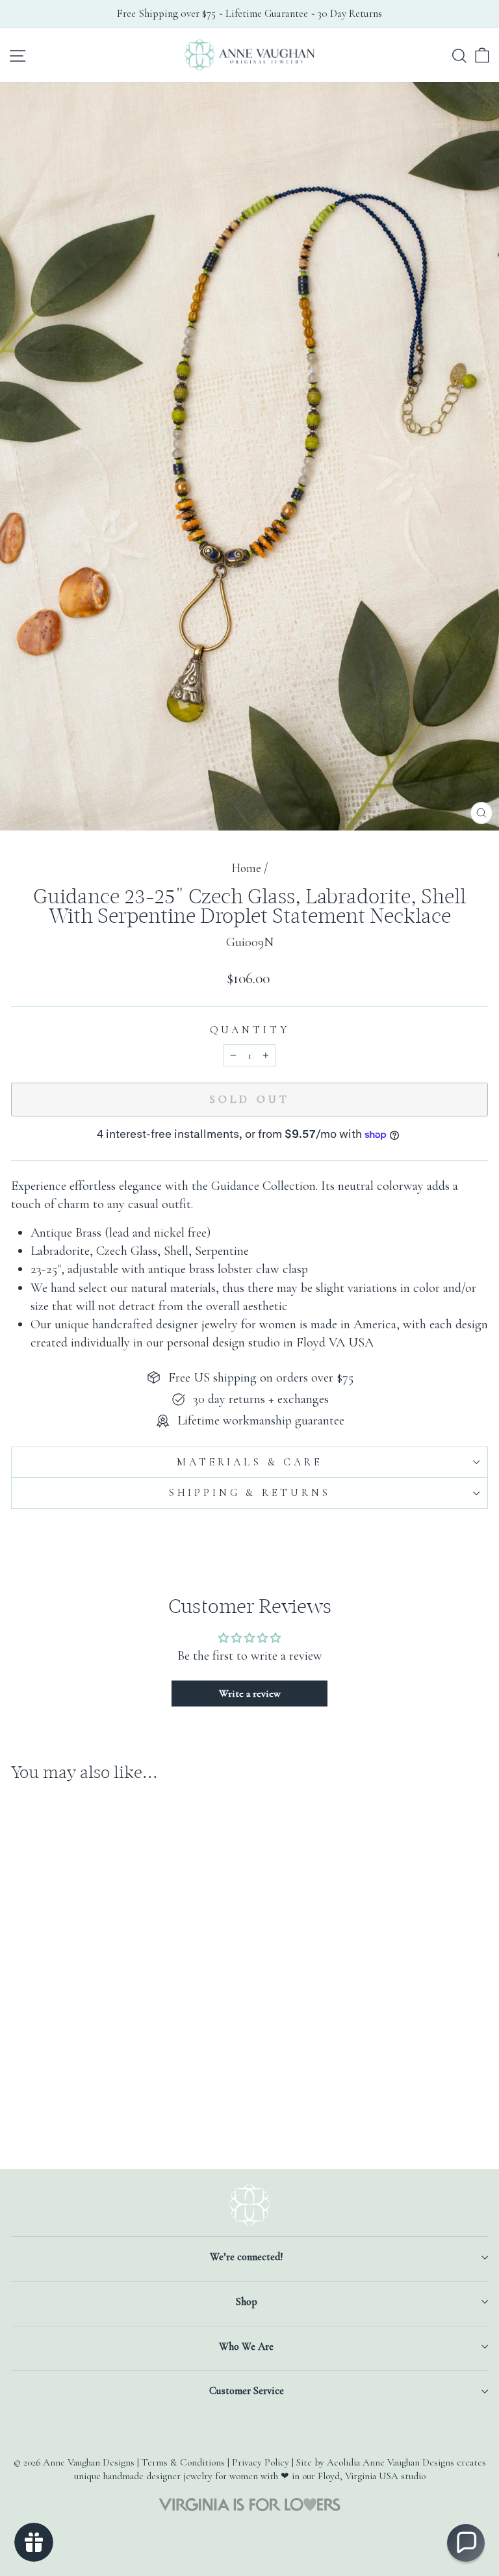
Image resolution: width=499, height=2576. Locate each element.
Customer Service (247, 2391)
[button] (466, 2543)
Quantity (250, 1030)
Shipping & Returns (249, 1493)
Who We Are (246, 2347)
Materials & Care (249, 1462)
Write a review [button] (250, 1694)
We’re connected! (246, 2257)
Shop (247, 2302)
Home (246, 868)
